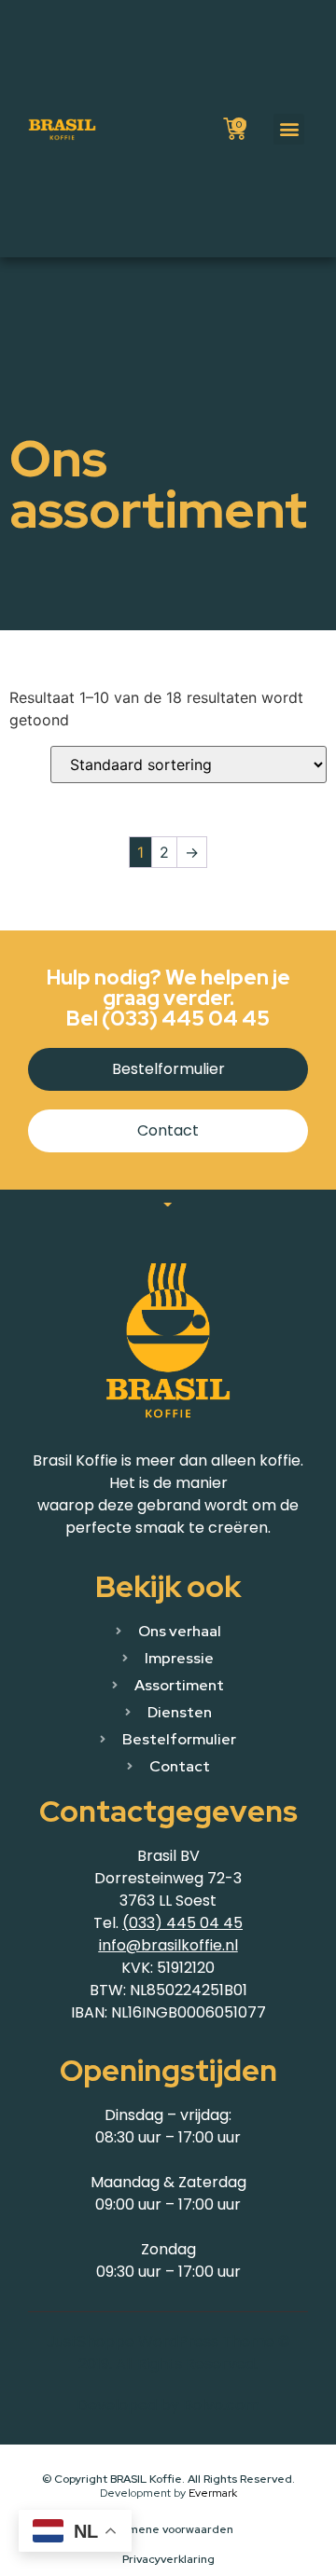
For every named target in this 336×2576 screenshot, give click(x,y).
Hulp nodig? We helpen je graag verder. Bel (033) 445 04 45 (168, 998)
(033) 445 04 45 (182, 1923)
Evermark (213, 2493)
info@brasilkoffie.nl (168, 1945)
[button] (289, 129)
